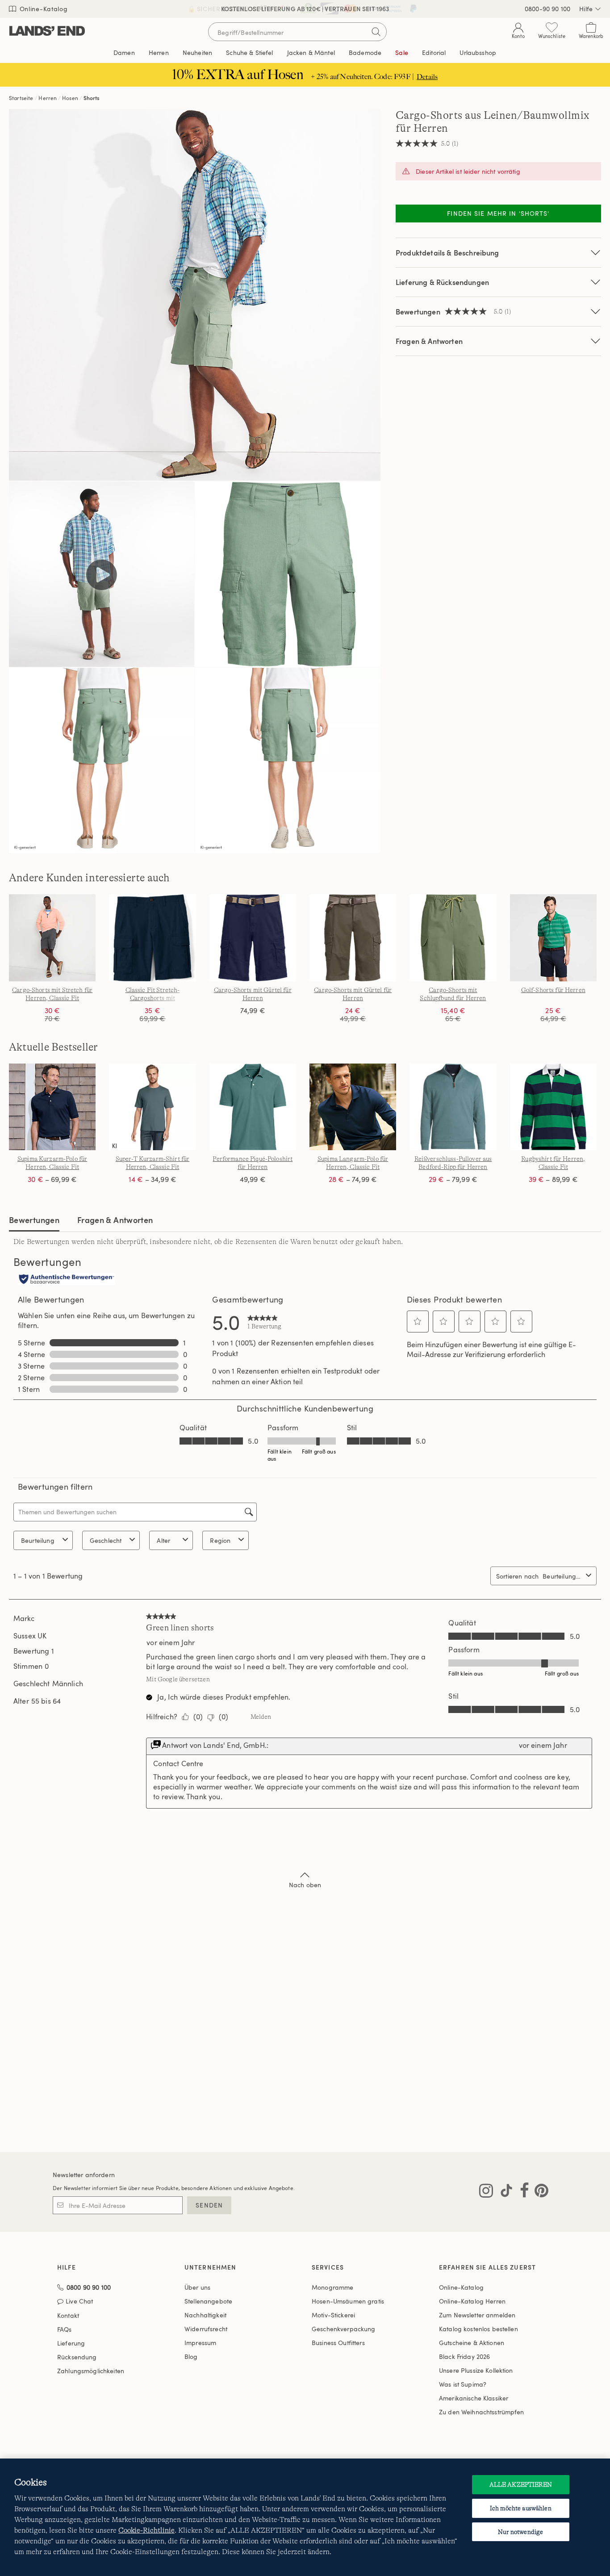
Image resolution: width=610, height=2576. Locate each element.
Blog (191, 2356)
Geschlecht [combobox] (106, 1540)
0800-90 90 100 (547, 9)
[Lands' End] (47, 31)
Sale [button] (402, 52)
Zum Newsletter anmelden (477, 2315)
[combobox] (562, 1576)
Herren (48, 98)
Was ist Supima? (463, 2384)
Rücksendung (77, 2357)
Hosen (70, 98)
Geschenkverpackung (344, 2329)
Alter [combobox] (163, 1540)
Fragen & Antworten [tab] (115, 1220)
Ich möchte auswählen (521, 2508)
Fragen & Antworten (429, 341)
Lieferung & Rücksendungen (442, 282)
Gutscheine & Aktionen (472, 2343)
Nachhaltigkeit (205, 2315)
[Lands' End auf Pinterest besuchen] (539, 2192)
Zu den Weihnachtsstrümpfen (482, 2412)
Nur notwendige (520, 2532)
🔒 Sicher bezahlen (221, 9)
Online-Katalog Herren (472, 2301)
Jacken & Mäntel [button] (311, 52)
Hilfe (586, 9)
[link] (264, 1322)
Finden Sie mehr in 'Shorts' (498, 213)
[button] (418, 1321)
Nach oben (305, 1885)
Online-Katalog (43, 9)
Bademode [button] (365, 52)
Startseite (21, 98)
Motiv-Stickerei (333, 2315)
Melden (261, 1717)
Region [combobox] (220, 1540)
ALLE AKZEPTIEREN (521, 2484)
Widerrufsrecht (206, 2329)
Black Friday (464, 2356)
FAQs (65, 2329)
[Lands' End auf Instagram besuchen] (486, 2192)
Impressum (200, 2343)
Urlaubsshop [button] (478, 52)
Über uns (197, 2287)
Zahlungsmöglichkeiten (91, 2371)
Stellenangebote (208, 2301)
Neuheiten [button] (197, 52)
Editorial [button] (434, 52)
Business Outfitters (338, 2343)
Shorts (92, 98)
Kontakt (68, 2315)
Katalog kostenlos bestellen (478, 2329)
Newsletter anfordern (84, 2175)
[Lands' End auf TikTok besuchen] (504, 2192)
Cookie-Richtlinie (146, 2530)
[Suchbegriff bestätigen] (376, 32)
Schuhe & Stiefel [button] (249, 52)
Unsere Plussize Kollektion (476, 2370)
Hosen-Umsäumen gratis (348, 2301)
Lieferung (71, 2343)
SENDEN (209, 2205)
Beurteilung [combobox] (38, 1540)
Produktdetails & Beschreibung (447, 253)
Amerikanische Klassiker (474, 2398)
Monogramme (332, 2287)
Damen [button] (124, 52)
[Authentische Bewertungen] (67, 1280)
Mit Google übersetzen (178, 1679)
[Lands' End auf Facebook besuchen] (522, 2192)
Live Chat (79, 2302)
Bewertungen (34, 1220)
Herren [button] (159, 52)
